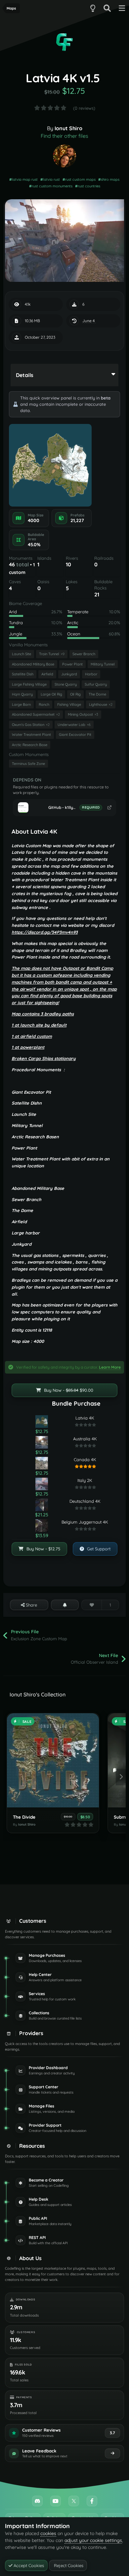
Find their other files (64, 136)
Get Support (98, 1549)
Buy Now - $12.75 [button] (43, 1549)
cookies (48, 2533)
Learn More (110, 1367)
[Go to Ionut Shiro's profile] (64, 156)
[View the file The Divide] (53, 1760)
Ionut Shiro (68, 128)
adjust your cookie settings (93, 2540)
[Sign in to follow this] (65, 1605)
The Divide (24, 1817)
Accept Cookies (28, 2565)
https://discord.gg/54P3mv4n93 (45, 932)
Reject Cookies (68, 2565)
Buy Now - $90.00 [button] (68, 1390)
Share (31, 1605)
